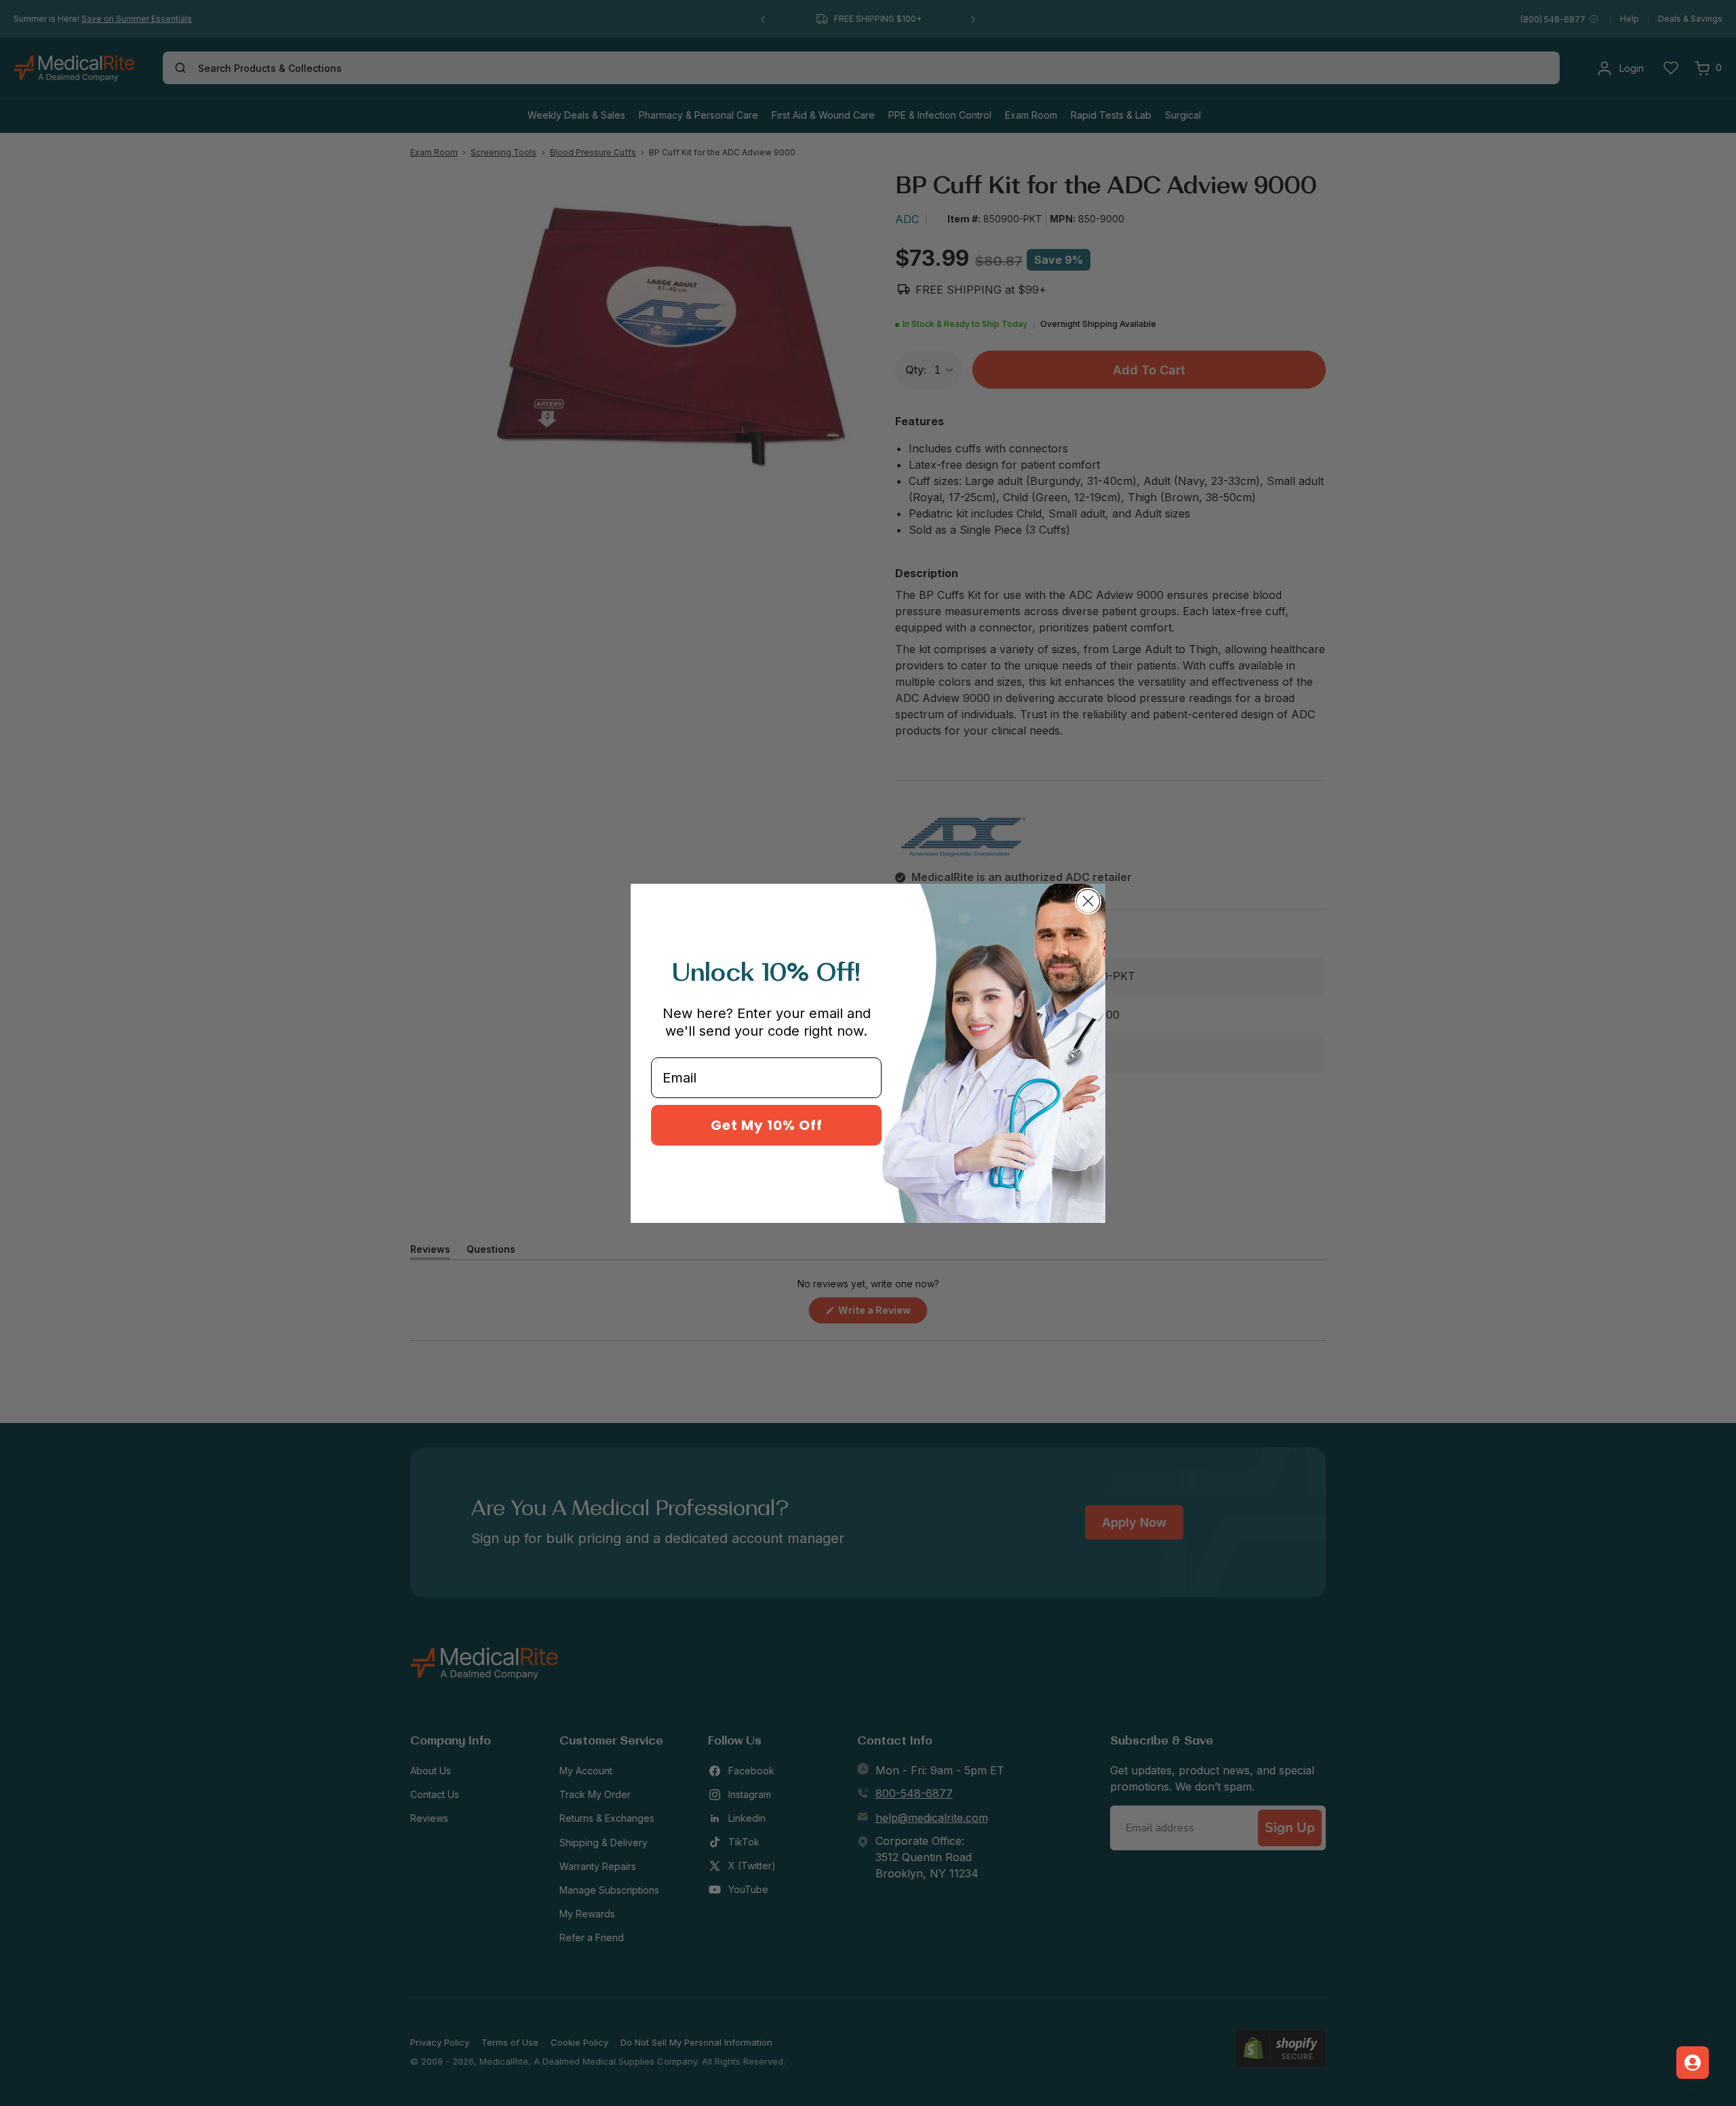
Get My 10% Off (767, 1125)
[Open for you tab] (1693, 2063)
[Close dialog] (1088, 901)
